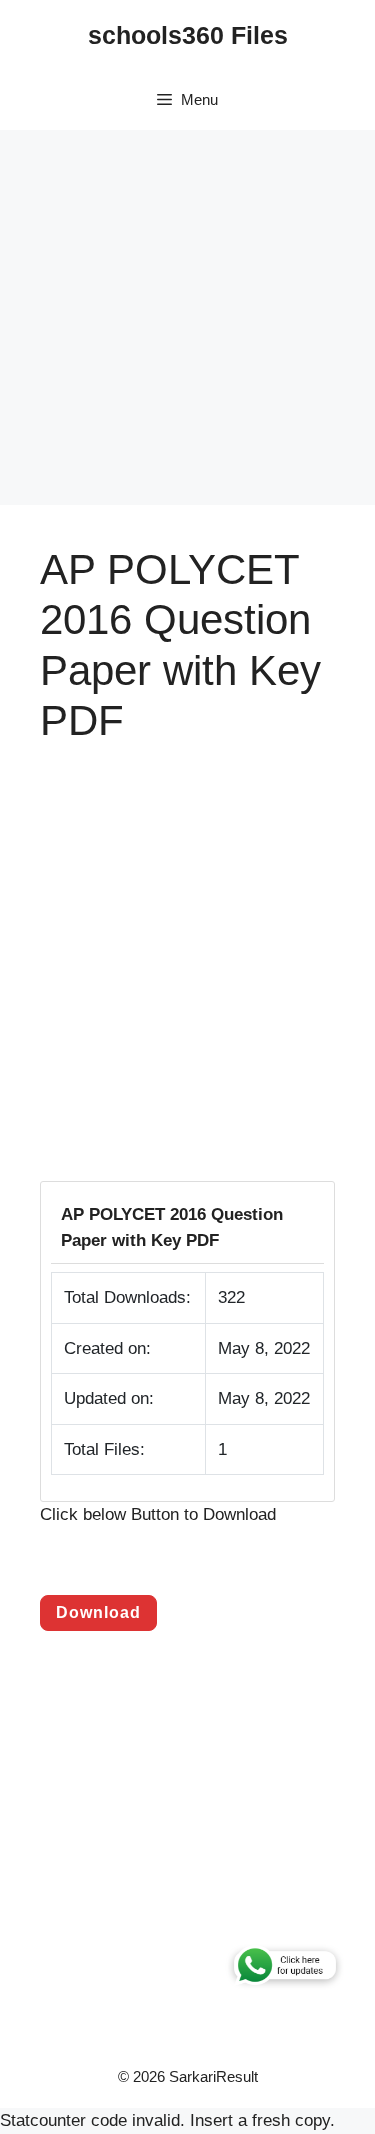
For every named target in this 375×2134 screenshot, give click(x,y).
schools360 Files (188, 35)
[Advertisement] (187, 317)
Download (98, 1612)
